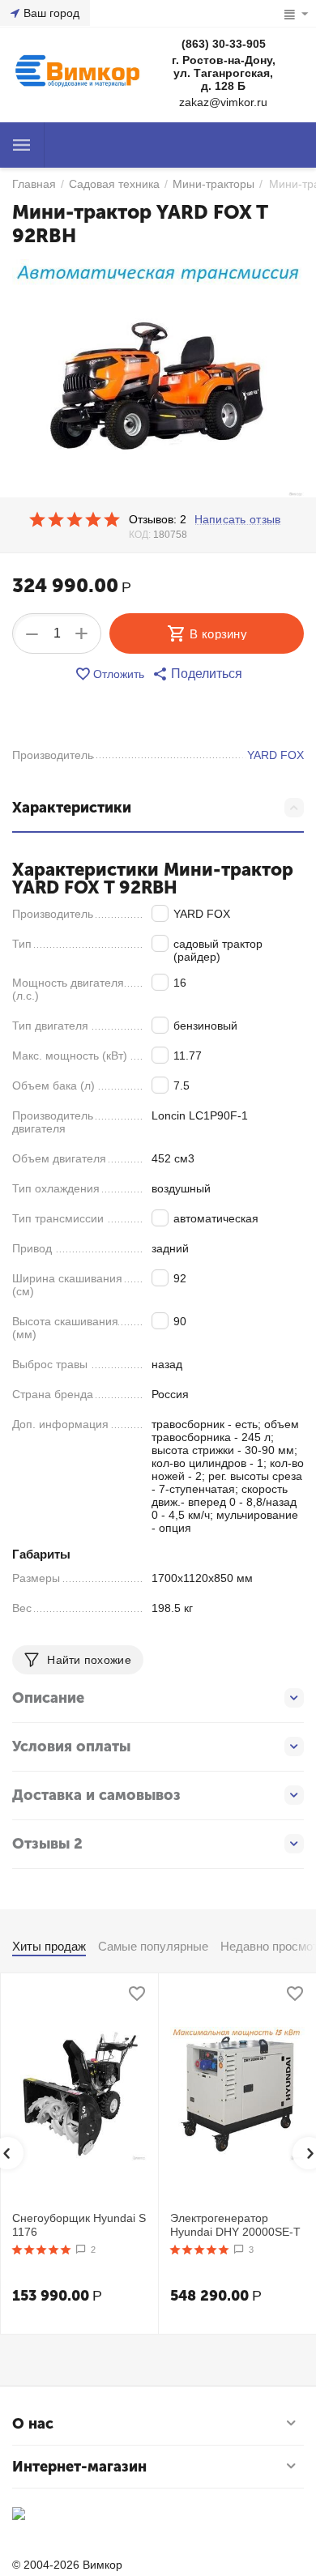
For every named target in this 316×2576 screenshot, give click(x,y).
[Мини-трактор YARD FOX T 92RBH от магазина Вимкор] (158, 379)
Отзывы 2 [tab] (47, 1844)
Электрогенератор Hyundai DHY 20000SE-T (235, 2225)
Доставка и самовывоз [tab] (96, 1795)
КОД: (140, 535)
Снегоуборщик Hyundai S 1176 (79, 2225)
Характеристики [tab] (72, 808)
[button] (197, 674)
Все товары (22, 145)
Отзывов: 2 (158, 519)
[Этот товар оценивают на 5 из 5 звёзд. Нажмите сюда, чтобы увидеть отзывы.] (74, 519)
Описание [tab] (48, 1698)
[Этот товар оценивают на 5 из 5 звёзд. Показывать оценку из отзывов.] (42, 2250)
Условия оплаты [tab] (71, 1746)
